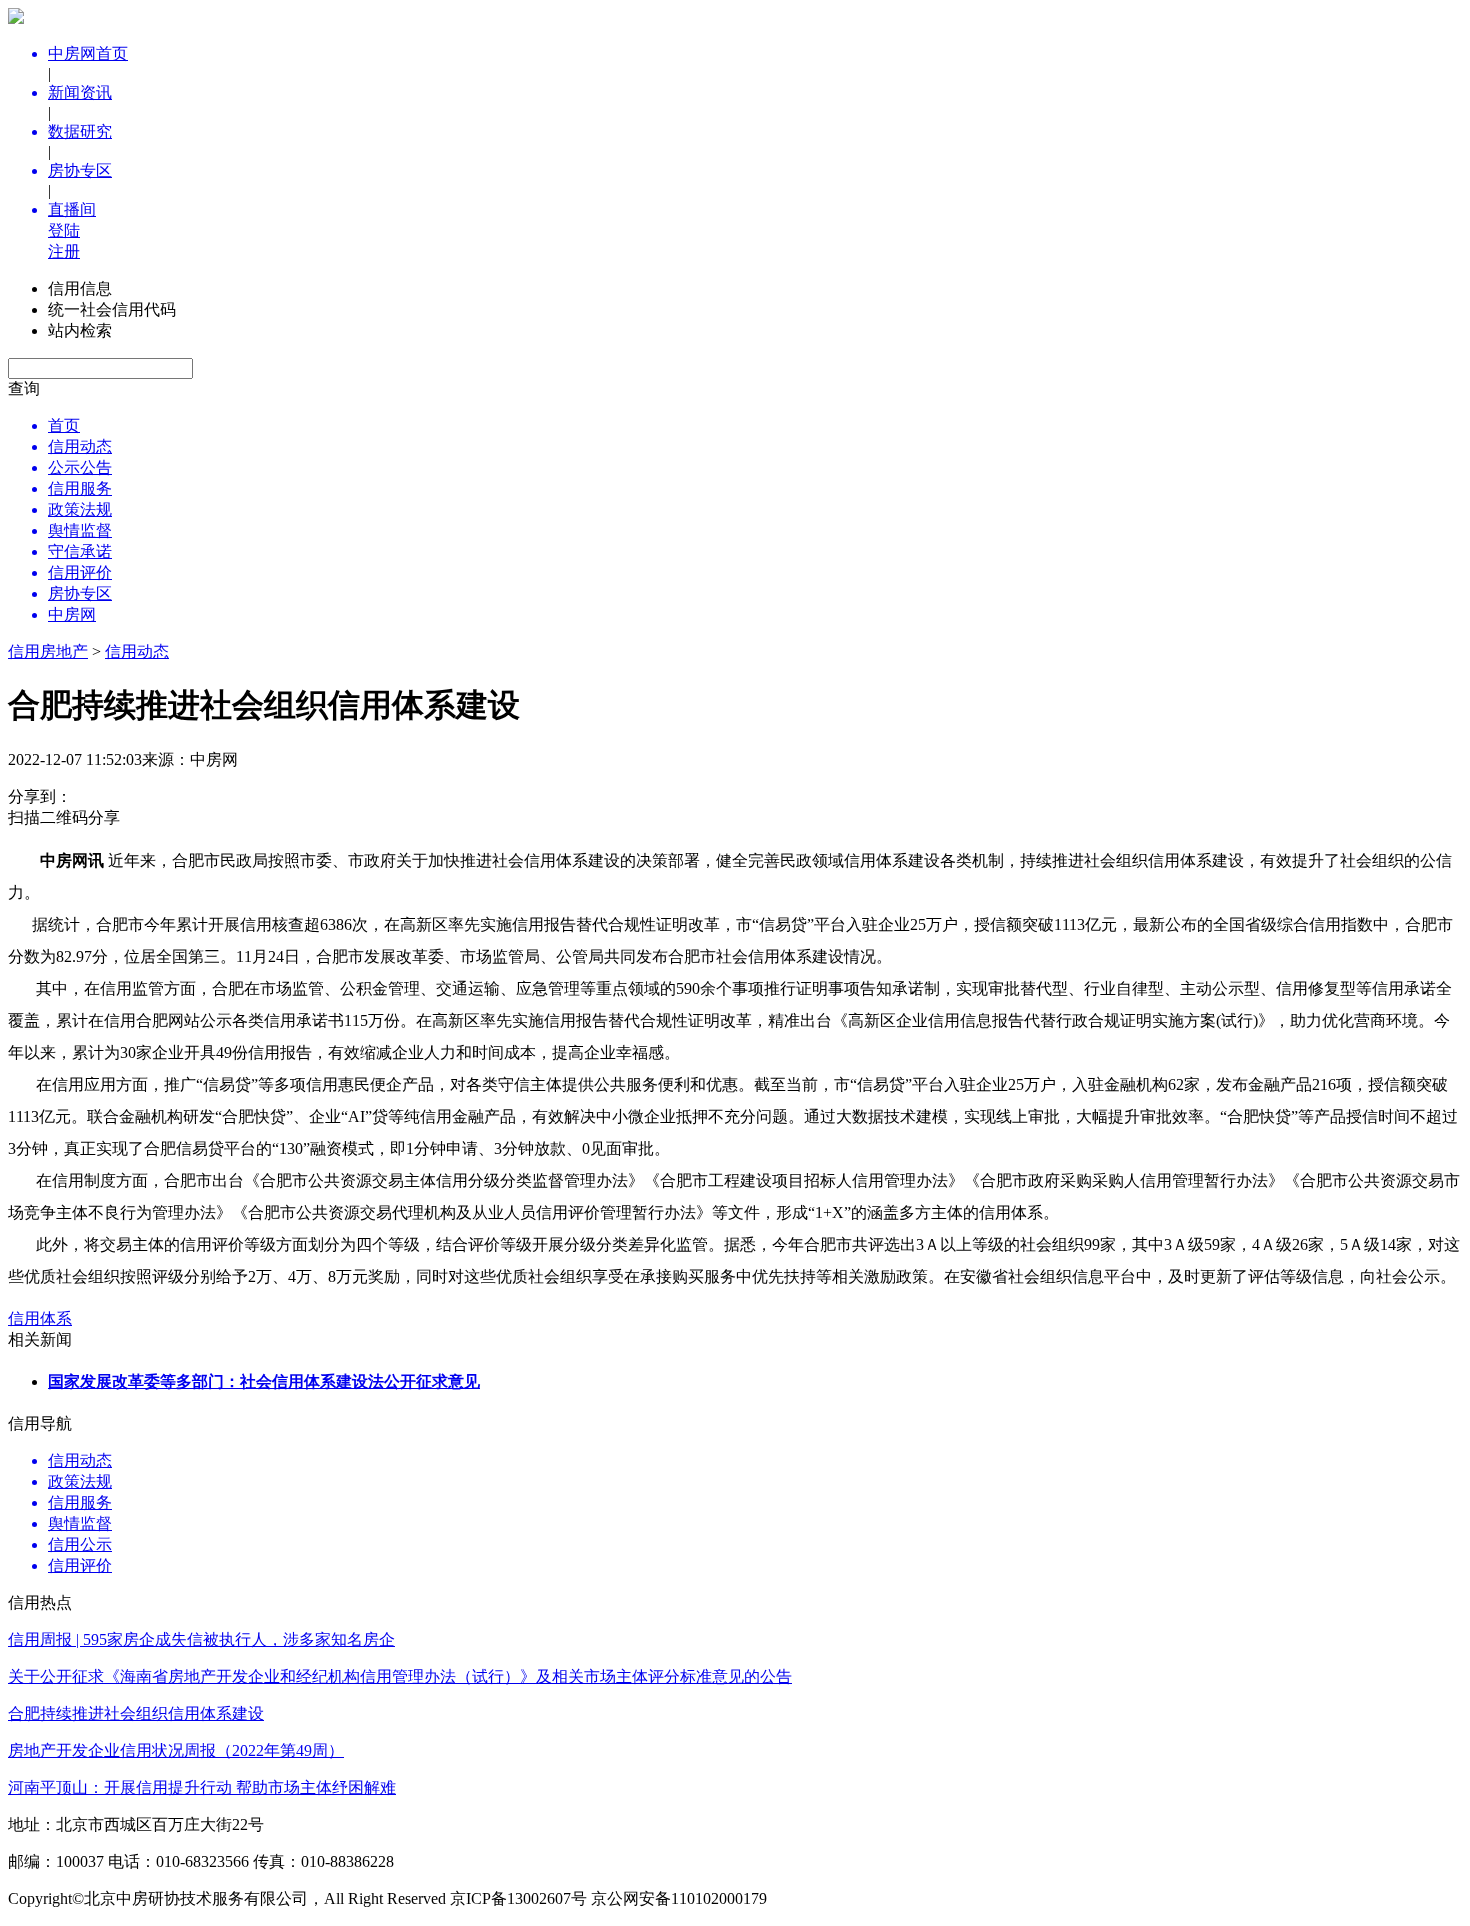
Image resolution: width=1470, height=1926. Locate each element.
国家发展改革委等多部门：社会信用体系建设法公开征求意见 (264, 1381)
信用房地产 (48, 651)
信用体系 (40, 1318)
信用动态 (137, 651)
